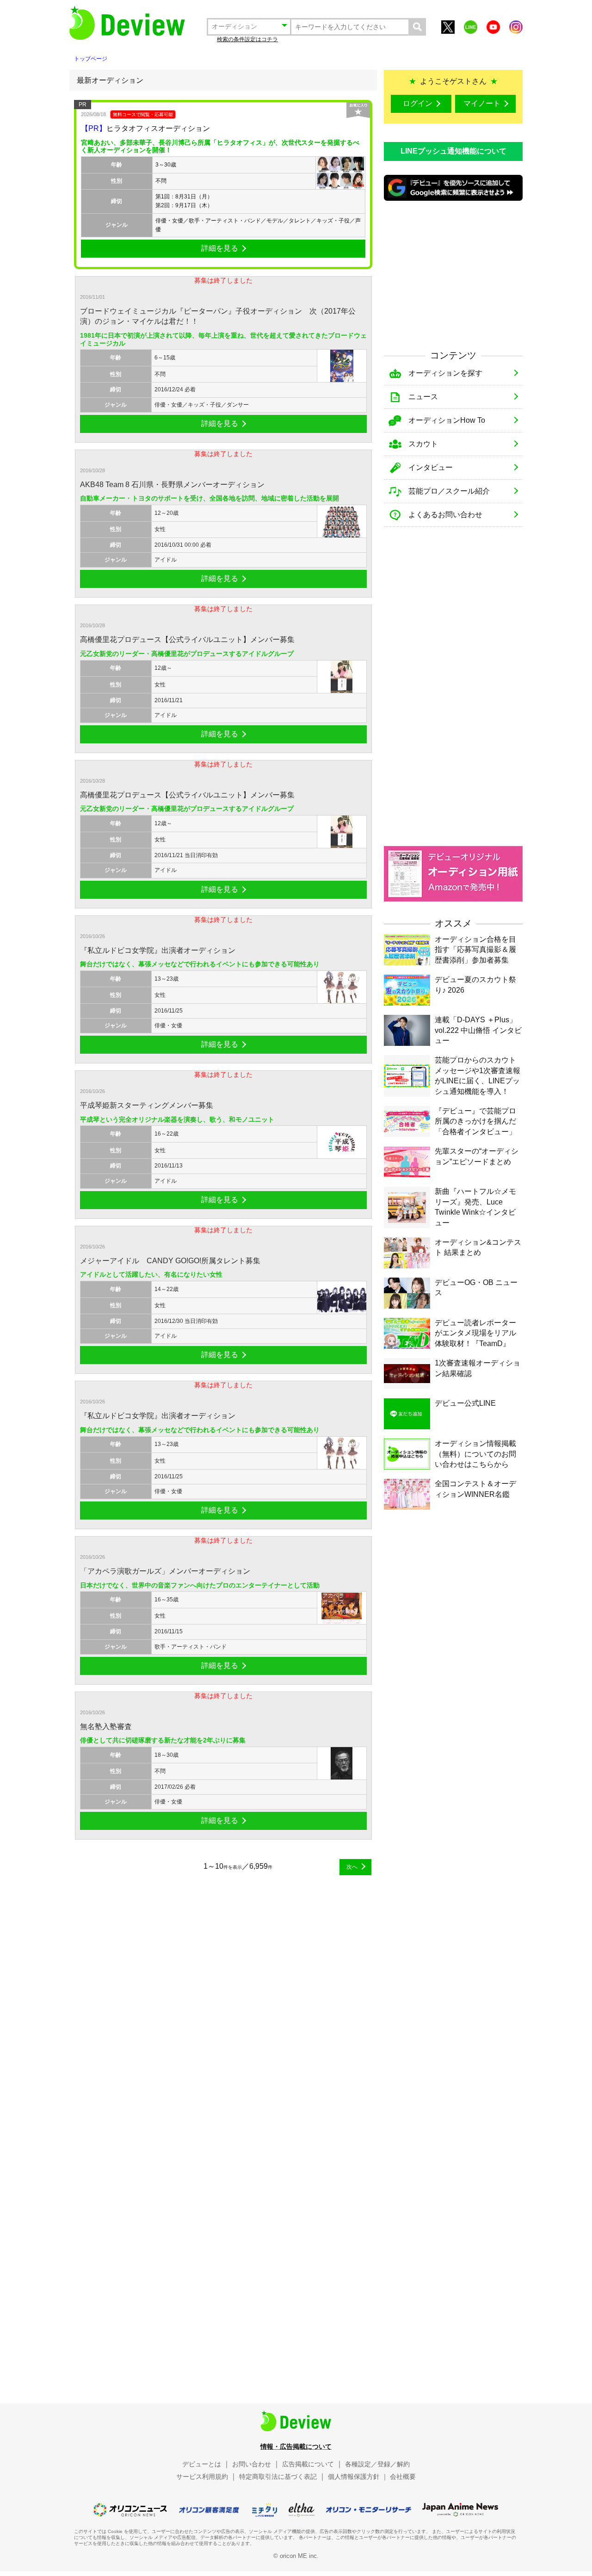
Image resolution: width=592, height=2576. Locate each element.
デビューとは (202, 2464)
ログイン (418, 103)
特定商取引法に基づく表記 (278, 2477)
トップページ (91, 59)
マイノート (482, 103)
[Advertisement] (453, 274)
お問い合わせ (252, 2464)
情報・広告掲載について (296, 2446)
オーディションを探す (445, 373)
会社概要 (403, 2477)
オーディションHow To (447, 420)
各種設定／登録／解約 (377, 2464)
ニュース (423, 397)
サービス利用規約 (202, 2477)
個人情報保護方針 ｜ (358, 2477)
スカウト (423, 444)
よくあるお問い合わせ (445, 515)
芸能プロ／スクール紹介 (449, 491)
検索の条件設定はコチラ (247, 39)
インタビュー (431, 467)
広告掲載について (308, 2464)
